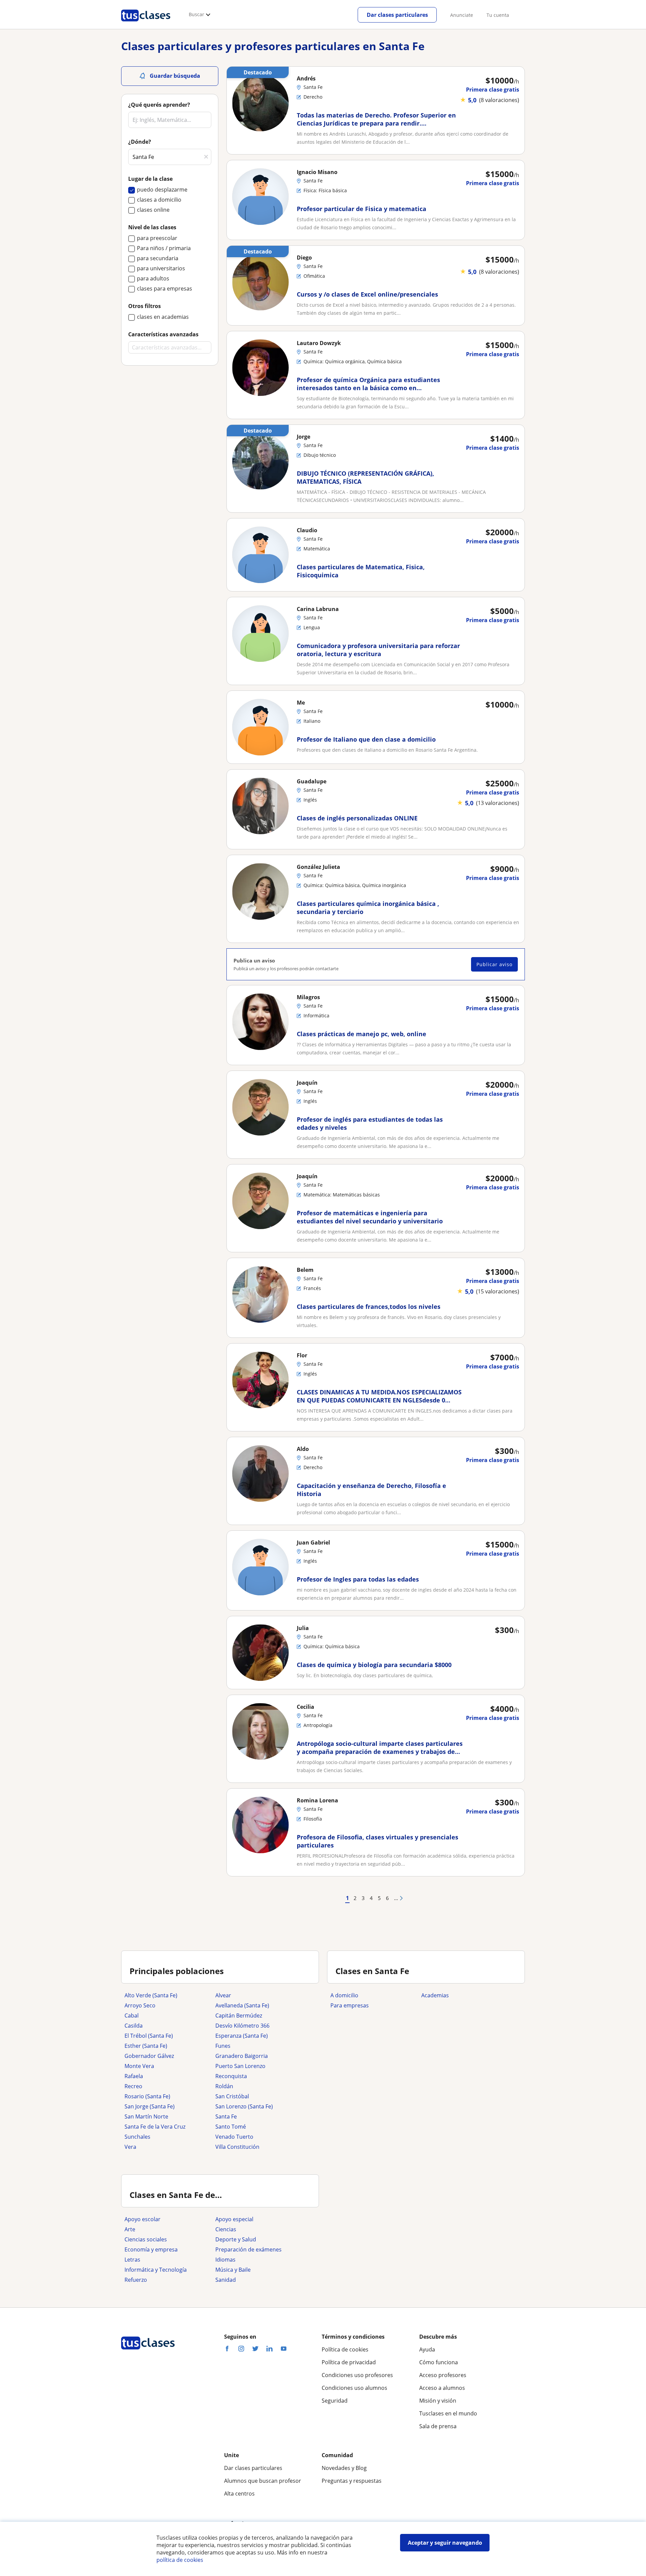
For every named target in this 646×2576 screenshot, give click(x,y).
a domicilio (344, 1995)
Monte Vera (139, 2066)
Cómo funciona (439, 2362)
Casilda (134, 2026)
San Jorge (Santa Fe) (150, 2106)
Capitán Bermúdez (239, 2015)
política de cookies (180, 2560)
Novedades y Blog (344, 2468)
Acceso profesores (443, 2375)
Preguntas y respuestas (352, 2481)
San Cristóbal (232, 2096)
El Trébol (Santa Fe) (149, 2036)
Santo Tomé (231, 2127)
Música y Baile (233, 2270)
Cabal (132, 2015)
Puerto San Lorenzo (240, 2066)
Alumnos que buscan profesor (263, 2481)
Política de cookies (345, 2349)
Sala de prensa (438, 2426)
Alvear (223, 1995)
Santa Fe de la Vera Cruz (155, 2127)
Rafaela (134, 2076)
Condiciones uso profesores (357, 2375)
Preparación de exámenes (248, 2249)
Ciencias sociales (146, 2239)
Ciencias (226, 2229)
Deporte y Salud (236, 2239)
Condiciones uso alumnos (354, 2388)
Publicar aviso (494, 964)
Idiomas (225, 2260)
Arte (130, 2229)
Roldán (224, 2086)
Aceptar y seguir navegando (445, 2543)
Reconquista (231, 2076)
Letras (132, 2260)
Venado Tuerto (234, 2137)
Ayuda (427, 2349)
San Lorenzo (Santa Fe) (244, 2106)
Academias (435, 1995)
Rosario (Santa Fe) (147, 2096)
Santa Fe (226, 2116)
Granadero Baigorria (242, 2056)
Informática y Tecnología (156, 2270)
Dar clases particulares (397, 15)
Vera (130, 2147)
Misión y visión (438, 2401)
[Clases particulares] (146, 24)
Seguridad (335, 2401)
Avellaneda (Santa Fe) (242, 2005)
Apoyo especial (234, 2219)
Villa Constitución (237, 2147)
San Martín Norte (146, 2116)
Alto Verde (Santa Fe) (151, 1995)
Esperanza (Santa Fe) (242, 2036)
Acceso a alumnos (442, 2388)
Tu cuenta (498, 15)
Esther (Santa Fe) (146, 2046)
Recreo (133, 2086)
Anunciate (462, 15)
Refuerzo (136, 2280)
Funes (223, 2046)
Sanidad (226, 2280)
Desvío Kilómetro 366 (242, 2026)
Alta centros (239, 2494)
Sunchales (137, 2137)
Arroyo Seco (140, 2005)
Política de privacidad (349, 2362)
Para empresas (350, 2005)
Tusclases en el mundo (448, 2413)
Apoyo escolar (142, 2219)
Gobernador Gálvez (149, 2056)
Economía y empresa (151, 2249)
